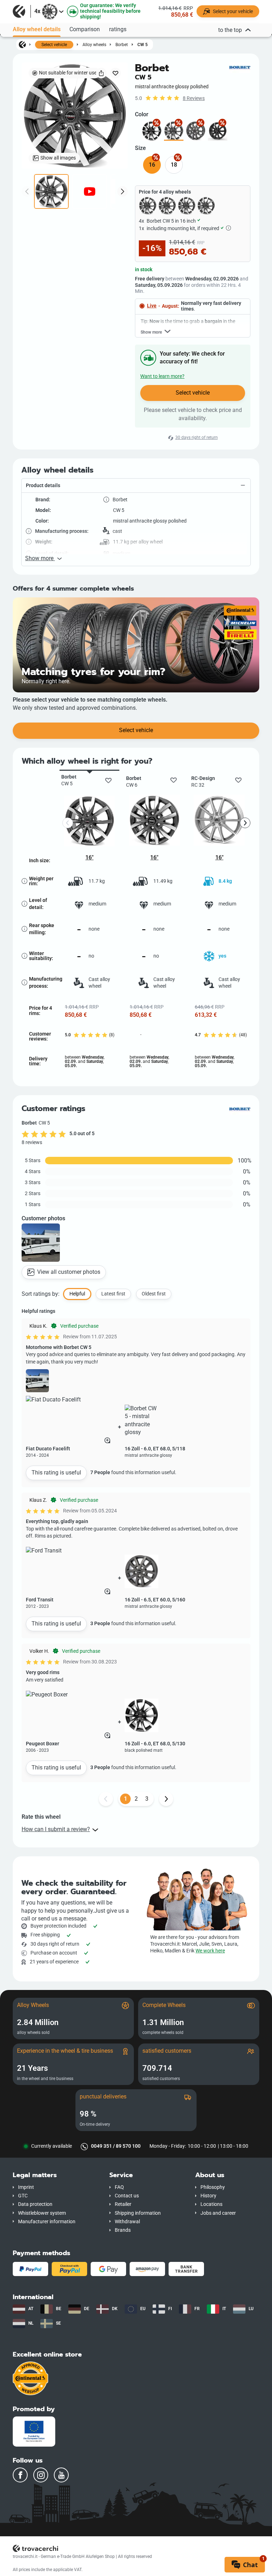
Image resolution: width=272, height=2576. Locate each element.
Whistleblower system (42, 2213)
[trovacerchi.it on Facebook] (20, 2475)
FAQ (119, 2187)
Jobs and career (218, 2213)
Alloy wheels (94, 44)
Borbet (122, 44)
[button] (136, 486)
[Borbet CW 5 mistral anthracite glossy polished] (174, 131)
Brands (123, 2230)
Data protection (35, 2204)
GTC (23, 2196)
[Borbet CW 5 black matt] (218, 131)
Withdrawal (127, 2222)
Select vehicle (54, 45)
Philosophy (213, 2187)
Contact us (127, 2196)
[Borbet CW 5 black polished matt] (152, 131)
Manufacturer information (47, 2222)
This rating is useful (56, 1473)
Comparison (85, 29)
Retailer (123, 2204)
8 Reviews (194, 98)
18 (174, 165)
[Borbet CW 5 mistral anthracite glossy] (196, 131)
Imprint (26, 2187)
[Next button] (166, 1799)
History (208, 2196)
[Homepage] (22, 44)
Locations (211, 2204)
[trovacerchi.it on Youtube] (61, 2475)
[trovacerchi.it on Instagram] (41, 2475)
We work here (210, 1951)
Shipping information (138, 2213)
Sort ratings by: (41, 1294)
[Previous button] (106, 1799)
